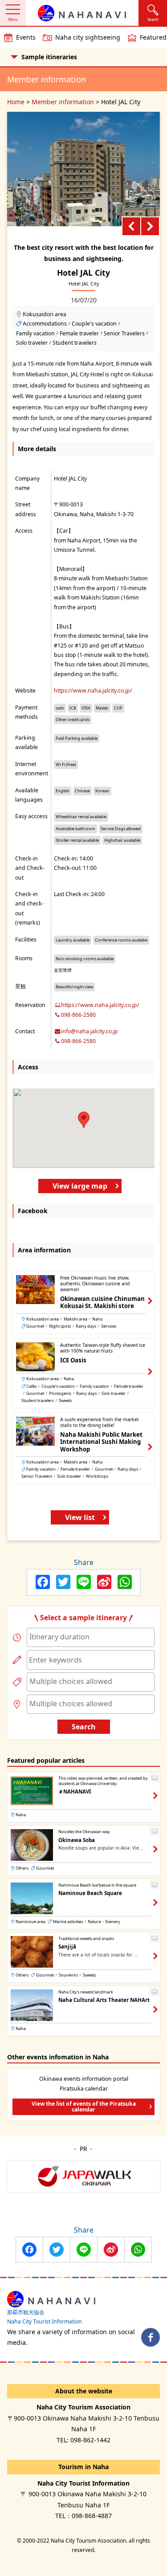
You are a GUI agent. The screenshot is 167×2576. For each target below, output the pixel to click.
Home (16, 102)
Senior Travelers (124, 333)
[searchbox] (91, 1637)
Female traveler (79, 333)
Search (84, 1727)
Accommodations (45, 324)
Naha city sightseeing (88, 37)
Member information (63, 102)
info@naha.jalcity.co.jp (90, 1031)
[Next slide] (150, 226)
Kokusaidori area (45, 314)
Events (26, 37)
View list (80, 1517)
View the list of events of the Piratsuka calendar (84, 2106)
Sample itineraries (49, 57)
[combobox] (91, 1637)
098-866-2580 (78, 1015)
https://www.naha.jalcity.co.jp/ (93, 691)
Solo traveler (32, 343)
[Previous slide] (131, 226)
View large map (80, 1186)
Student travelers (75, 343)
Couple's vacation (94, 324)
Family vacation (35, 333)
